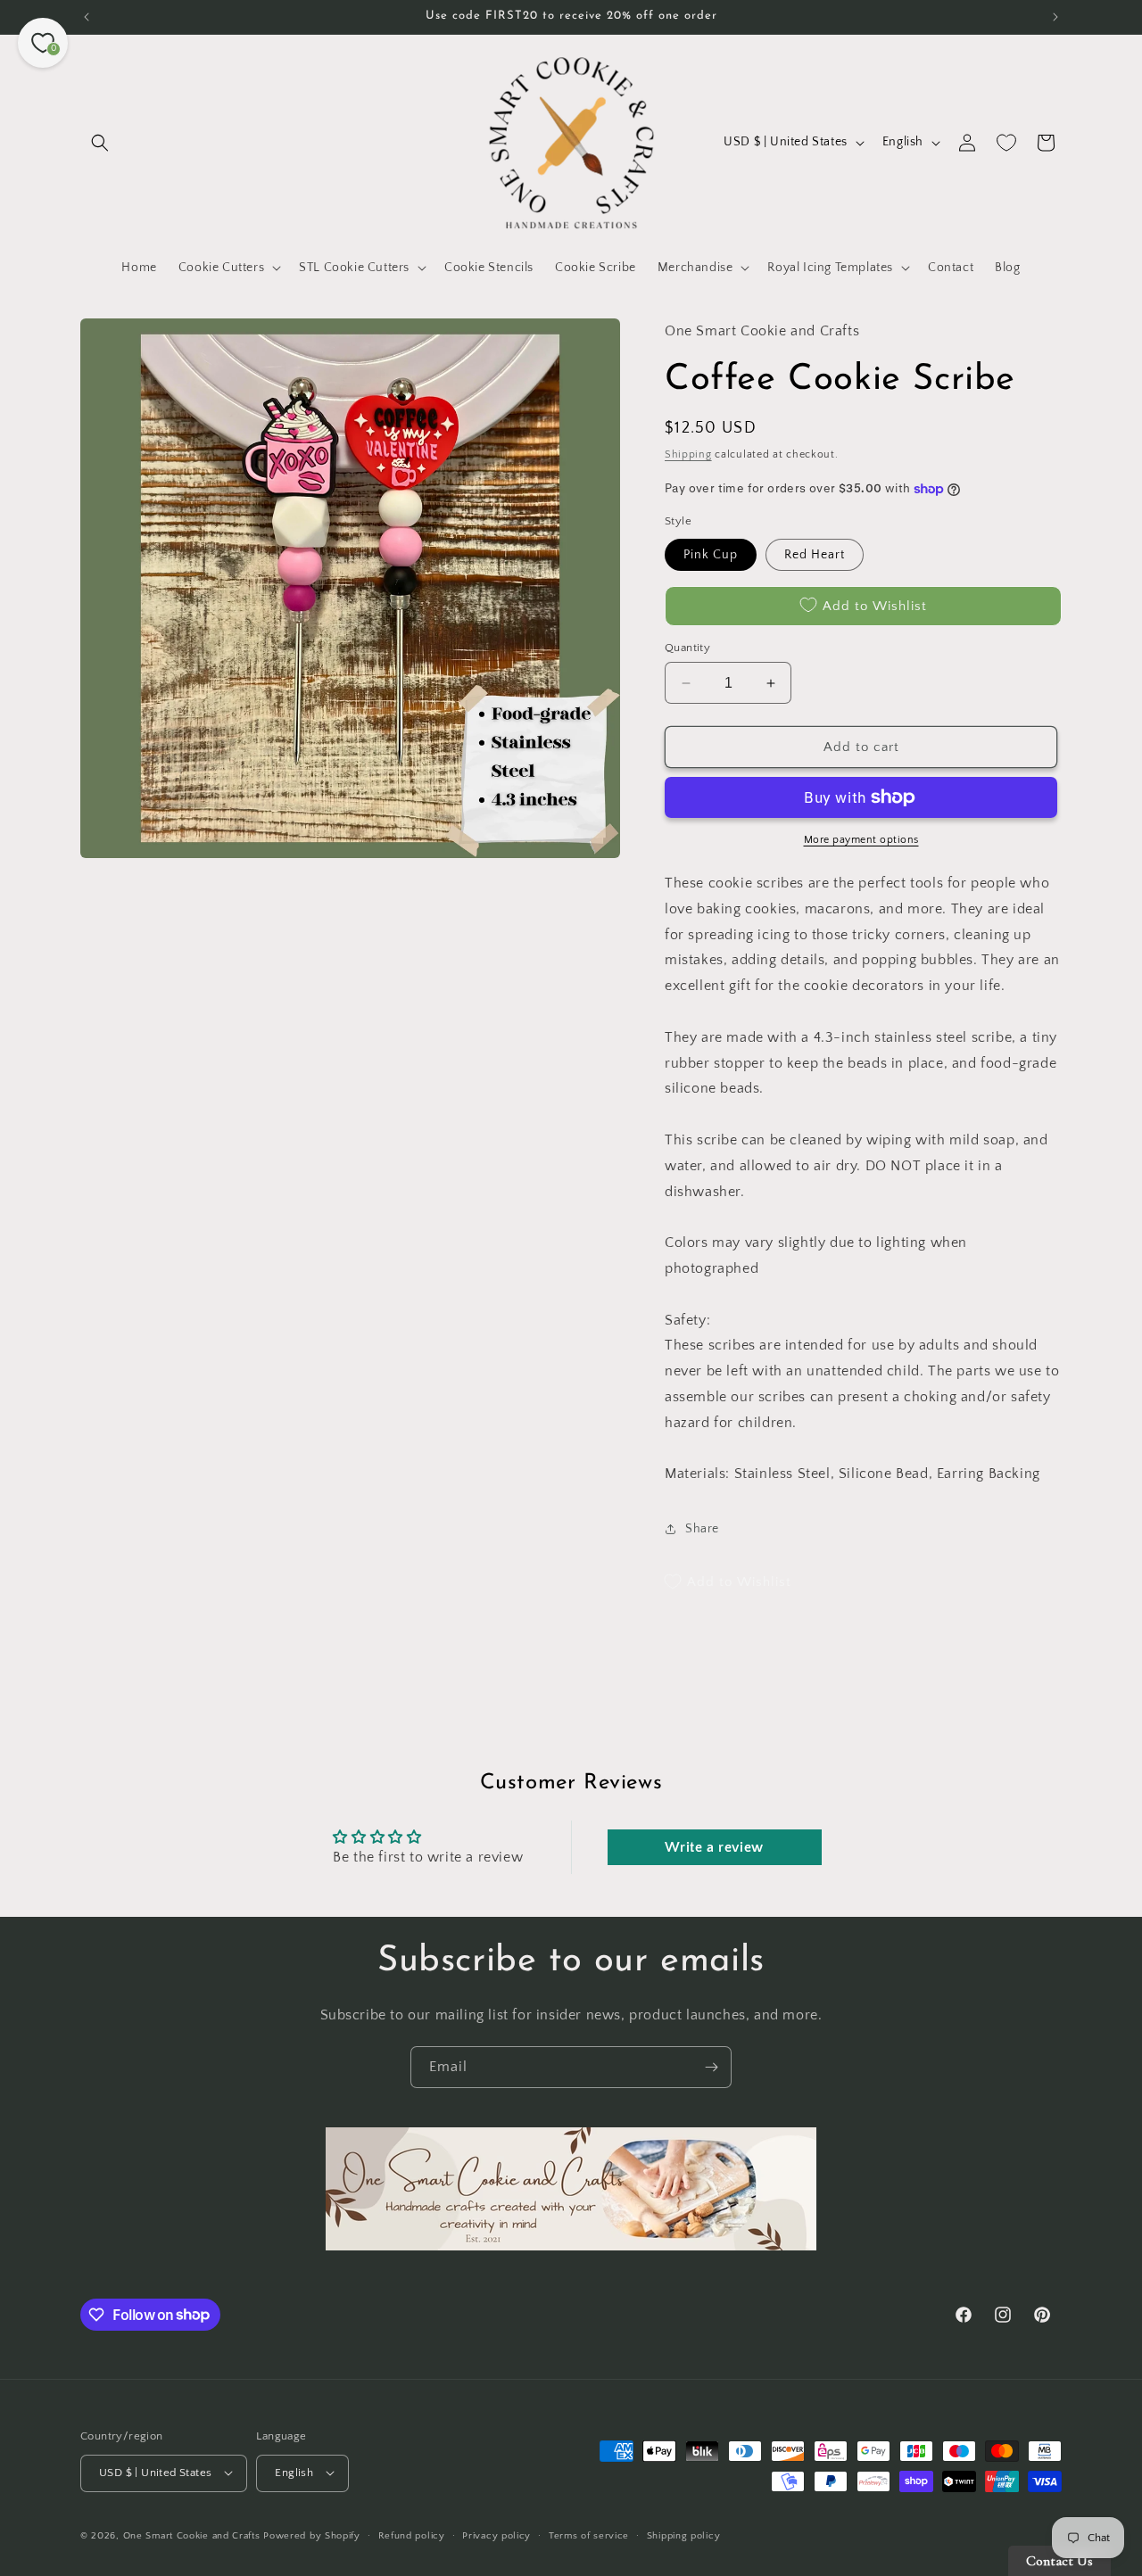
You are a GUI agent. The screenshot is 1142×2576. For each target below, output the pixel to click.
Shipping (688, 454)
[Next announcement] (1055, 17)
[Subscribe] (711, 2067)
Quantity (687, 648)
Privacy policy (497, 2535)
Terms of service (589, 2535)
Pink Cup (711, 555)
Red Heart (815, 555)
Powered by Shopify (312, 2535)
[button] (100, 143)
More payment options (861, 840)
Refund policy (412, 2535)
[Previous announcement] (87, 17)
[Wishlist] (1006, 143)
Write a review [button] (714, 1847)
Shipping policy (684, 2535)
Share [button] (702, 1529)
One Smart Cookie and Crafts (192, 2535)
